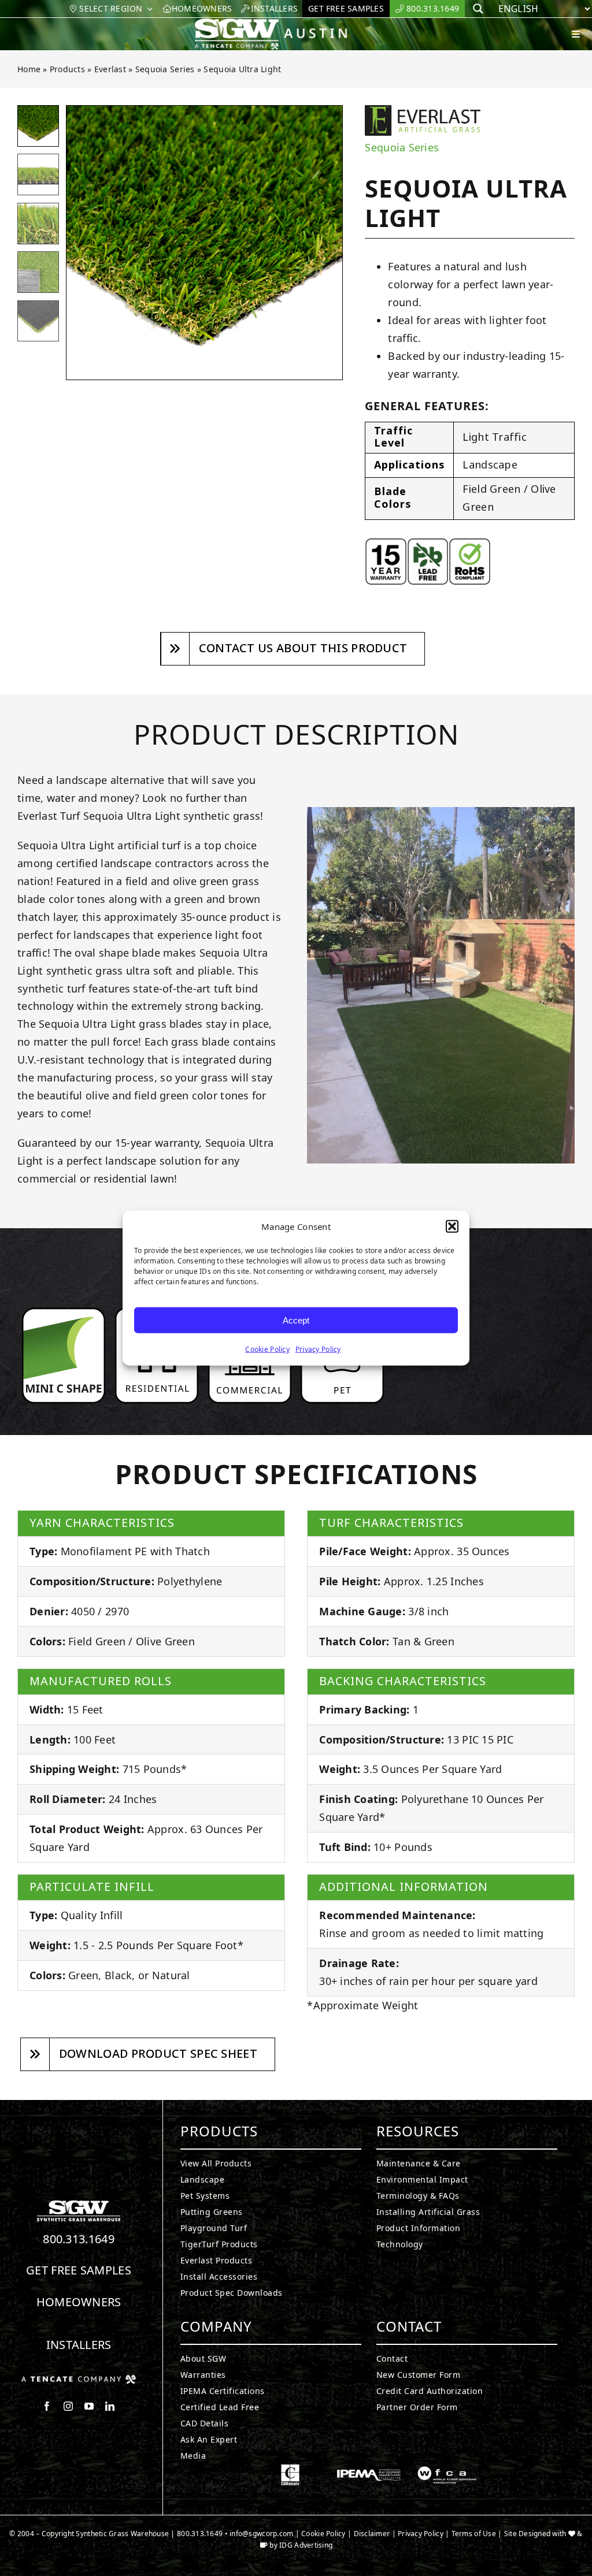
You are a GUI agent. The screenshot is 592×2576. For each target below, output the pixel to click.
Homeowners (79, 2302)
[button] (452, 1226)
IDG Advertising (306, 2545)
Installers (79, 2345)
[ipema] (369, 2469)
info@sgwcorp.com (261, 2534)
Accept (296, 1320)
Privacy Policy (318, 1349)
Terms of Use (474, 2534)
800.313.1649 (79, 2239)
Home (29, 69)
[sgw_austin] (280, 23)
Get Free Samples (79, 2270)
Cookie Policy (267, 1349)
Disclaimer (372, 2534)
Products (67, 69)
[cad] (290, 2469)
